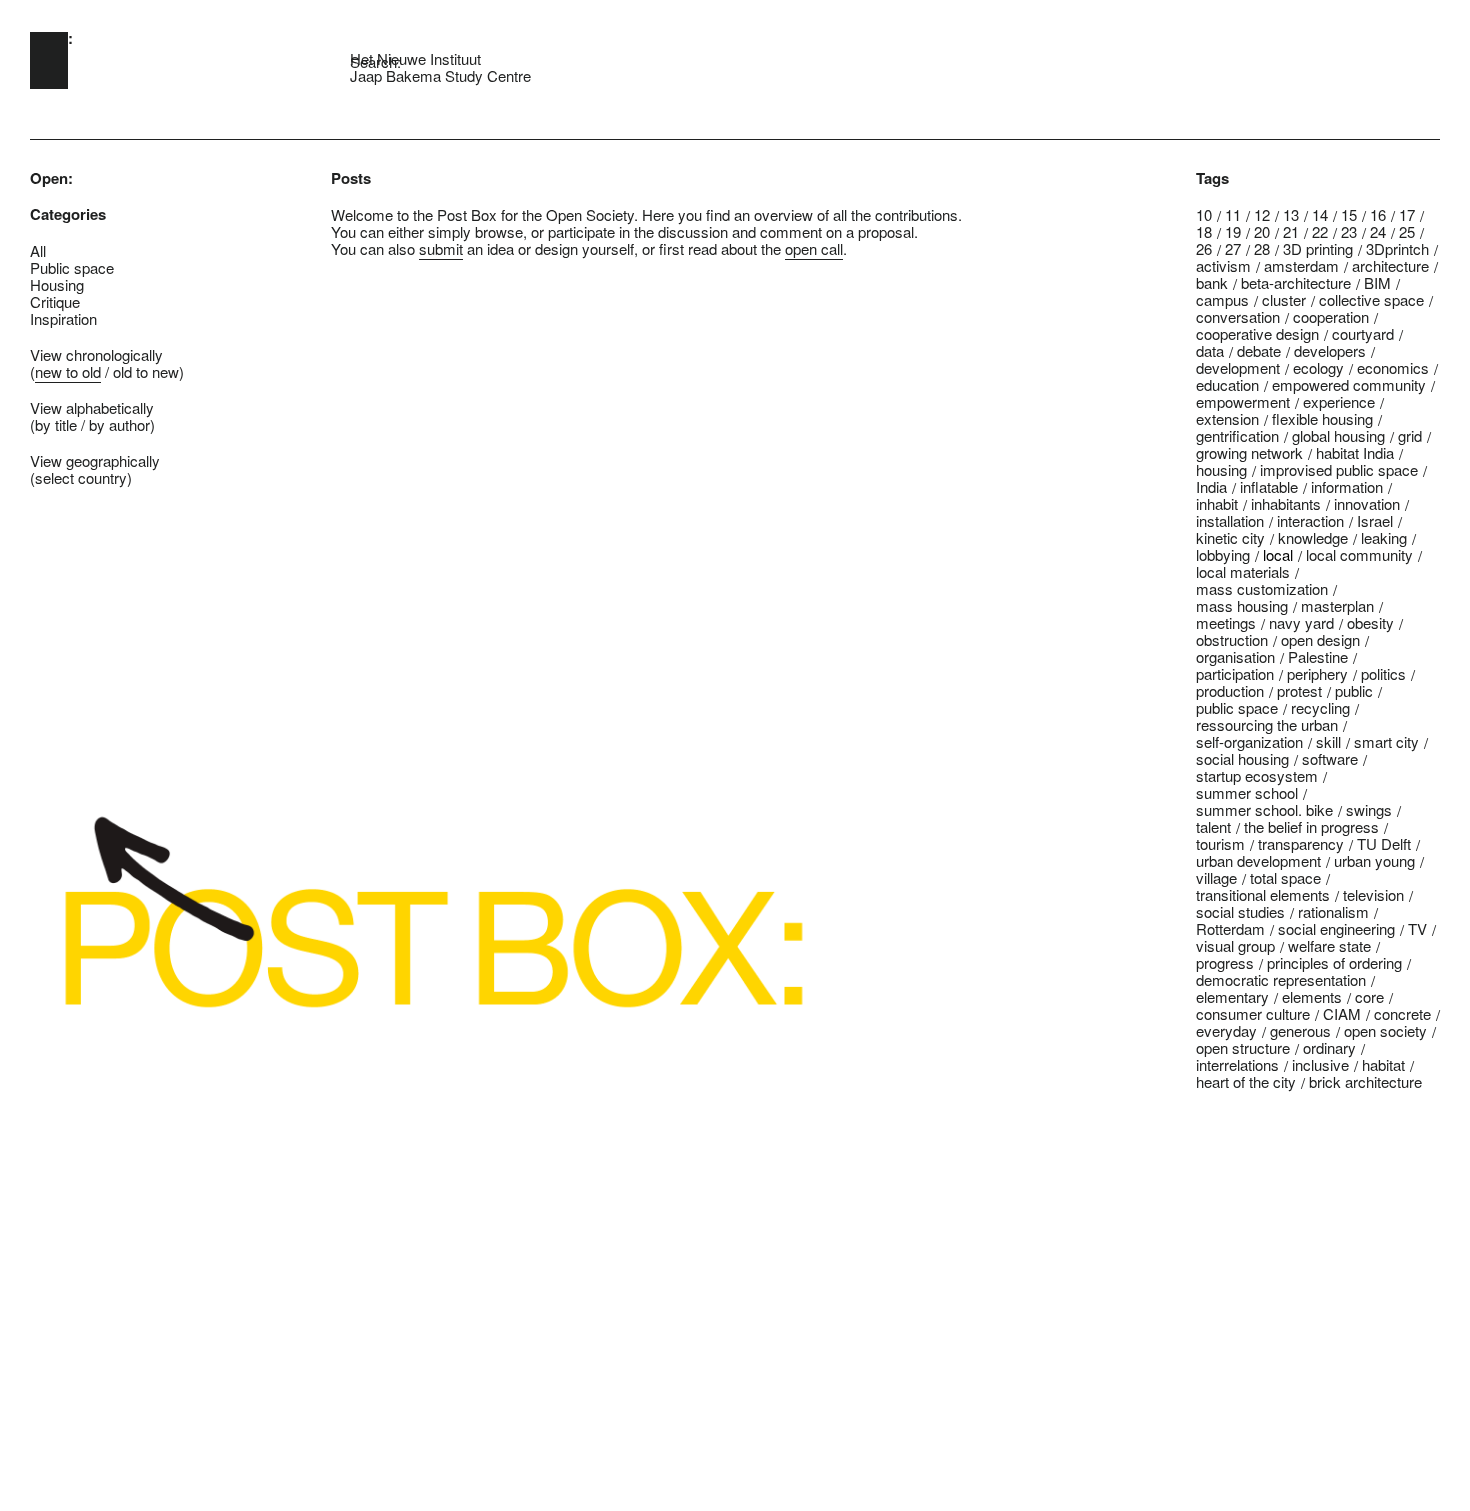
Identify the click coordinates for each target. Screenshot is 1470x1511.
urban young (1374, 860)
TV (1417, 928)
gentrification (1237, 435)
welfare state (1329, 945)
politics (1383, 673)
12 (1262, 214)
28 (1262, 248)
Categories (68, 214)
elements (1312, 996)
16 (1378, 214)
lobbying (1223, 554)
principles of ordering (1334, 962)
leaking (1384, 537)
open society (1385, 1030)
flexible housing (1322, 418)
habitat (1383, 1064)
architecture (1390, 265)
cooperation (1331, 316)
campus (1222, 299)
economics (1393, 367)
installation (1230, 520)
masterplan (1337, 605)
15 (1349, 214)
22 (1320, 231)
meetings (1226, 622)
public (1354, 690)
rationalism (1333, 911)
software (1330, 758)
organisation (1235, 656)
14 (1320, 214)
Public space (72, 267)
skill (1328, 741)
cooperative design (1257, 333)
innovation (1367, 503)
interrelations (1237, 1064)
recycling (1320, 707)
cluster (1284, 299)
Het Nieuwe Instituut (415, 58)
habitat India (1355, 452)
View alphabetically (92, 407)
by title (56, 424)
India (1211, 486)
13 (1291, 214)
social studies (1240, 911)
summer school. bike (1264, 809)
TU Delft (1384, 843)
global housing (1338, 435)
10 (1204, 214)
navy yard (1301, 622)
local (1278, 554)
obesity (1370, 622)
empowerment (1243, 401)
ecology (1318, 367)
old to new (146, 371)
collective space (1371, 299)
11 (1233, 214)
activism (1223, 265)
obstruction (1232, 639)
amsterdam (1301, 265)
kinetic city (1230, 537)
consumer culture (1253, 1013)
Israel (1375, 520)
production (1230, 690)
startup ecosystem (1257, 775)
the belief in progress (1311, 826)
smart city (1386, 741)
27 (1233, 248)
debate (1259, 350)
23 (1349, 231)
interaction (1310, 520)
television (1373, 894)
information (1347, 486)
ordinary (1329, 1047)
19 (1233, 231)
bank (1212, 282)
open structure (1243, 1047)
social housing (1242, 758)
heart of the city (1246, 1081)
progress (1225, 962)
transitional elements (1263, 894)
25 (1407, 231)
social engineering (1336, 928)
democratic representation (1281, 979)
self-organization (1249, 741)
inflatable (1269, 486)
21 (1291, 231)
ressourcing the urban (1267, 724)
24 (1378, 231)
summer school (1247, 792)
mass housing (1242, 605)
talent (1213, 826)
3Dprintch (1397, 248)
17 (1407, 214)
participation (1235, 673)
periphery (1317, 673)
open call (814, 248)
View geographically (95, 460)
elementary (1232, 996)
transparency (1301, 843)
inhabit (1217, 503)
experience (1339, 401)
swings (1369, 809)
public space (1237, 707)
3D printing (1318, 248)
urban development (1258, 860)
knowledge (1313, 537)
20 (1262, 231)
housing (1221, 469)
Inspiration (63, 318)
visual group (1235, 945)
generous (1300, 1030)
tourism (1220, 843)
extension (1227, 418)
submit (441, 248)
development (1238, 367)
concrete (1402, 1013)
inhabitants (1286, 503)
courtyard (1363, 333)
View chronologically (96, 354)
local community (1359, 554)
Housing (57, 284)
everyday (1226, 1030)
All (38, 250)
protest (1299, 690)
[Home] (49, 60)
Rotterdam (1230, 928)
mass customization (1262, 588)
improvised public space (1339, 469)
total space (1285, 877)
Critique (55, 301)
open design (1320, 639)
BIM (1377, 282)
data (1210, 350)
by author (119, 424)
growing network (1249, 452)
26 (1204, 248)
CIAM (1342, 1013)
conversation (1238, 316)
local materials (1243, 571)
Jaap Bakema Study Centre (440, 75)
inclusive (1320, 1064)
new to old (68, 371)
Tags (1212, 178)
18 (1204, 231)
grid (1410, 435)
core (1369, 996)
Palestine (1318, 656)
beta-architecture (1296, 282)
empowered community (1349, 384)
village (1216, 877)
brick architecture (1365, 1081)
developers (1330, 350)
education (1227, 384)
